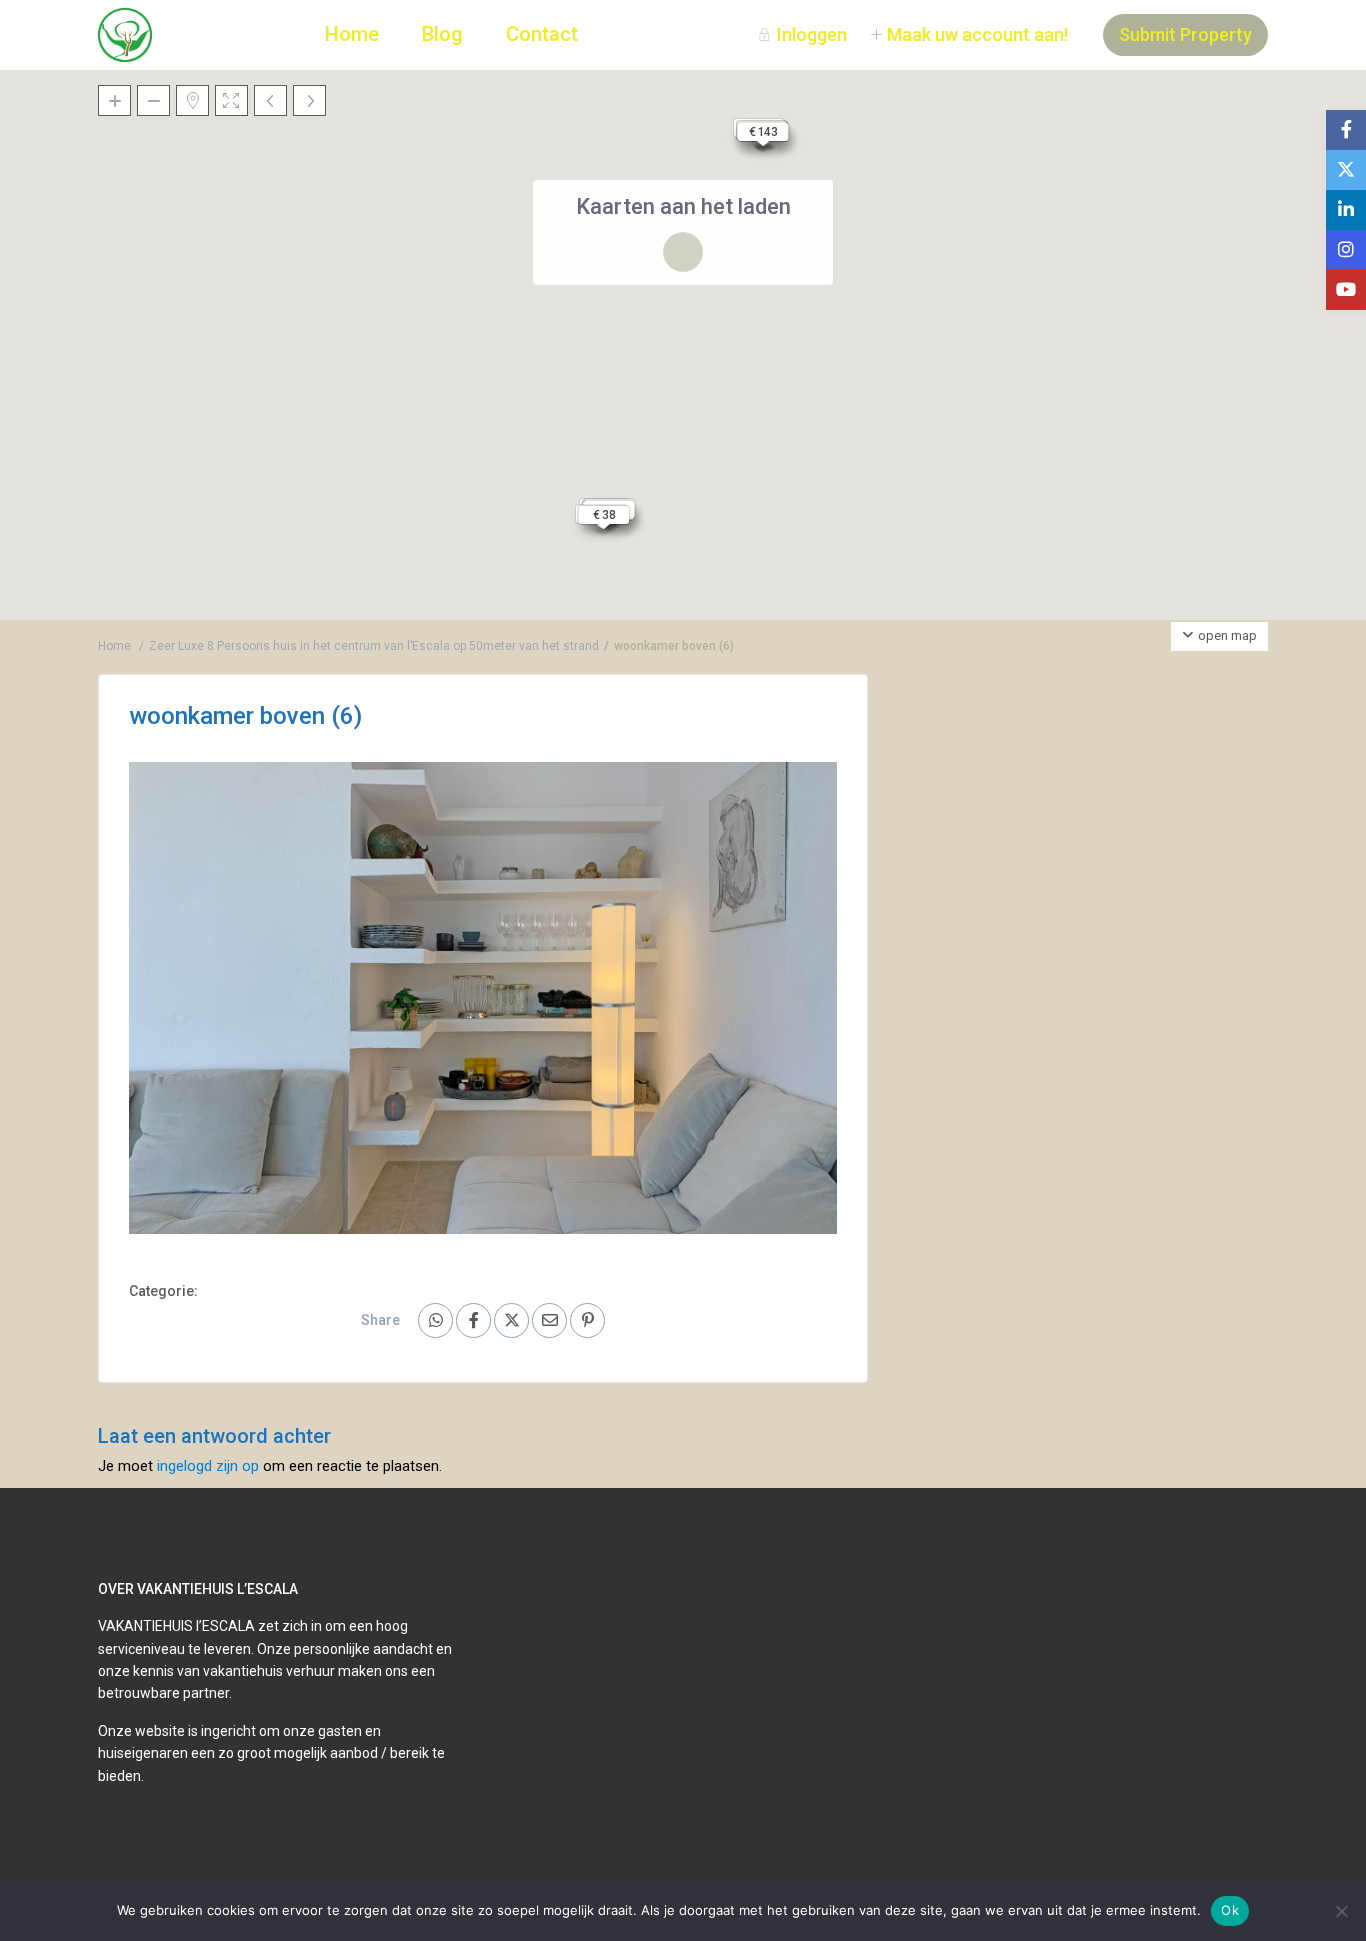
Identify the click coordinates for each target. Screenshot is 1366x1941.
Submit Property (1185, 34)
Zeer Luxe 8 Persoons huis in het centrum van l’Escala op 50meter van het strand (374, 646)
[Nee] (1341, 1911)
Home (352, 34)
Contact (542, 34)
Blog (442, 34)
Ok (1230, 1910)
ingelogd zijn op (208, 1466)
